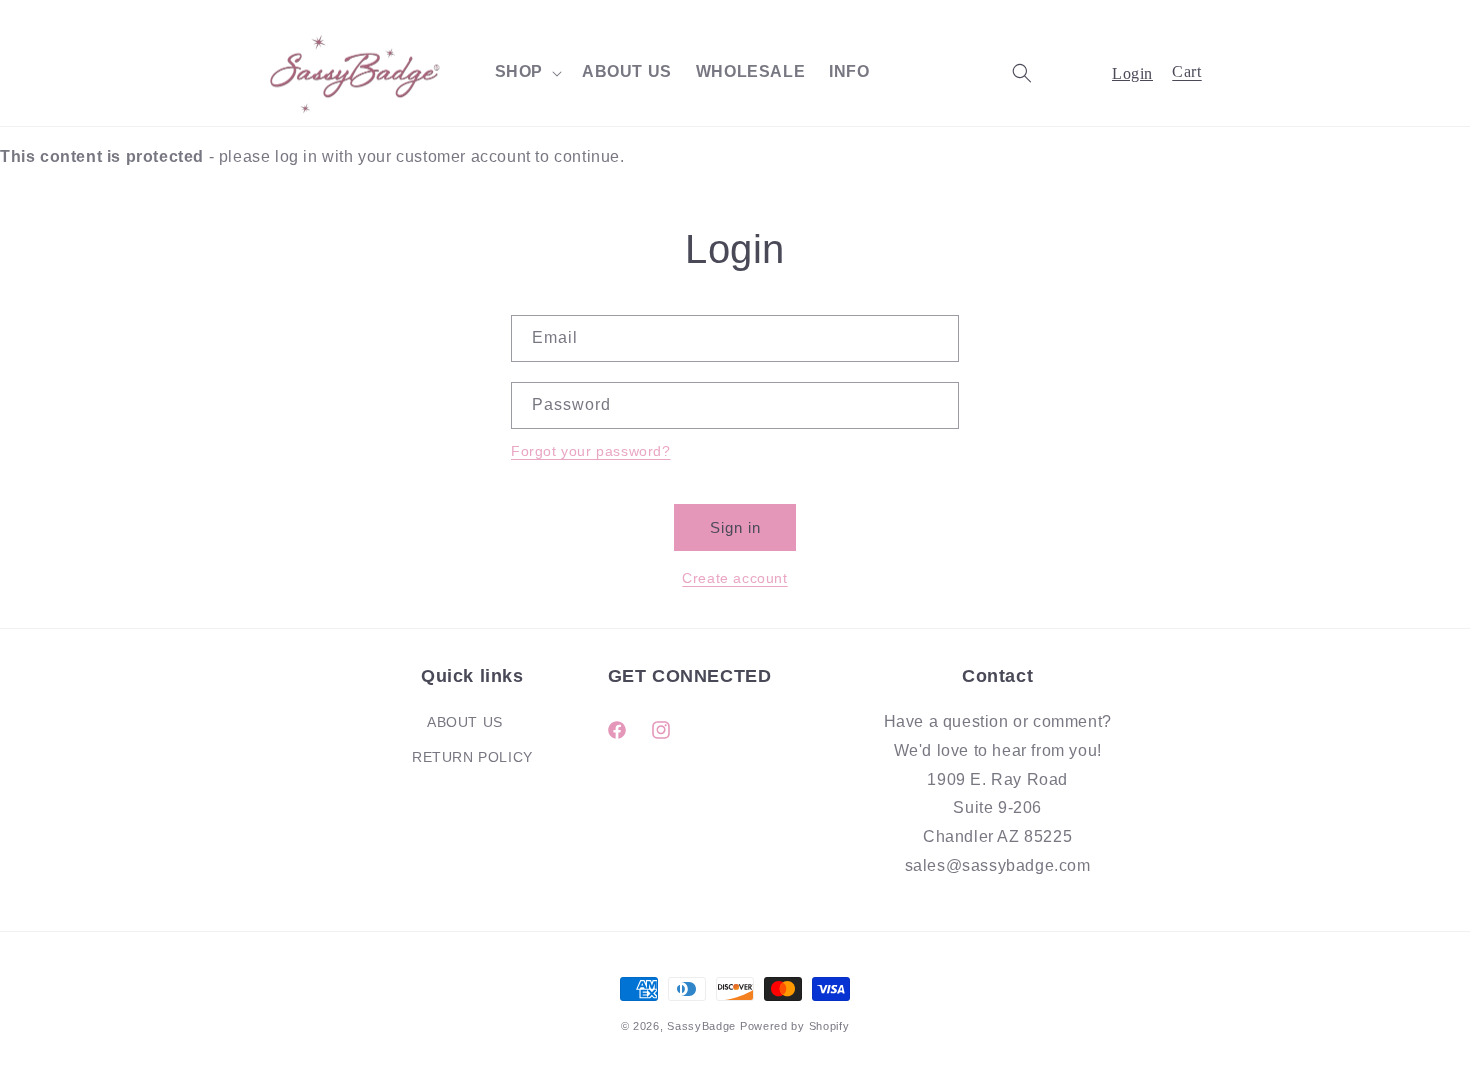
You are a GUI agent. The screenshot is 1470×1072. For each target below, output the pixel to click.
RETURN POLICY (472, 757)
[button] (526, 72)
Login (1132, 73)
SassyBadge (701, 1026)
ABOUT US (465, 722)
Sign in (735, 527)
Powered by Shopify (795, 1026)
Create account (734, 578)
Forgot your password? (591, 451)
